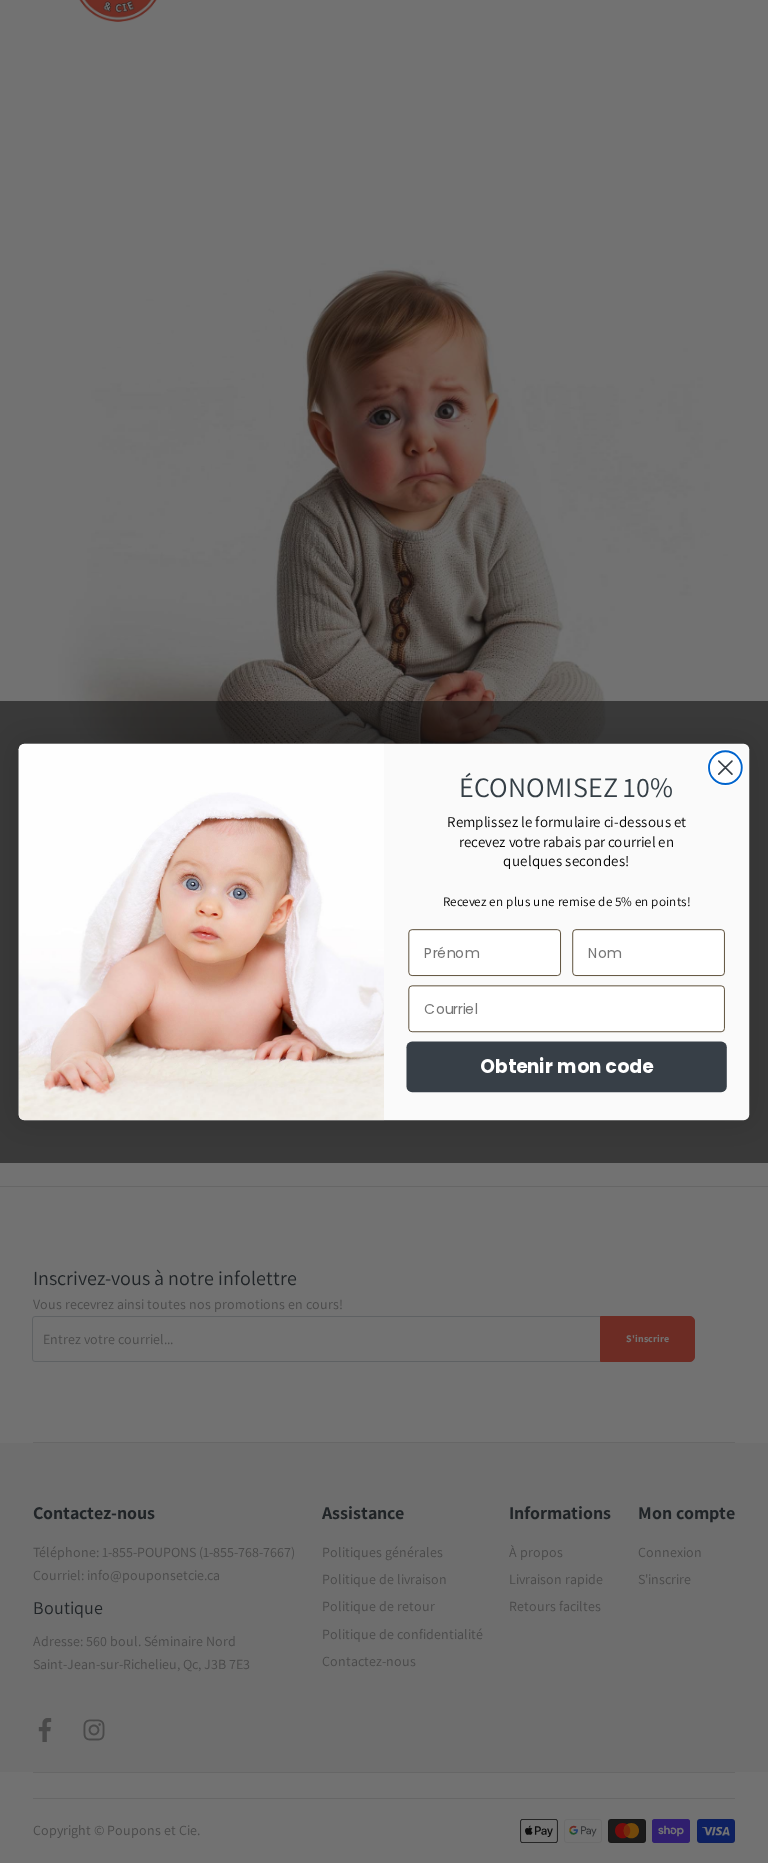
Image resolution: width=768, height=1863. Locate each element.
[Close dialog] (725, 767)
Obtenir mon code (567, 1066)
